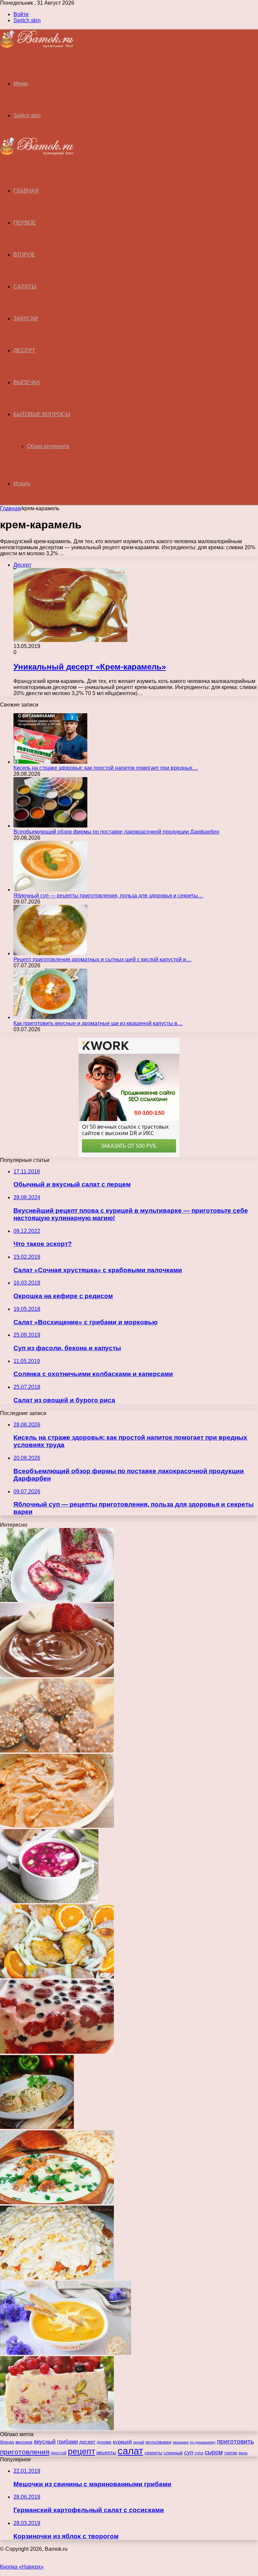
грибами (68, 2442)
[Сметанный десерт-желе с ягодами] (57, 2052)
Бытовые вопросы (42, 414)
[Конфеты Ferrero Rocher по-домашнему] (57, 1751)
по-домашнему (203, 2442)
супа (199, 2453)
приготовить (235, 2441)
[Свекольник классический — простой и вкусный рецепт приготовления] (49, 1901)
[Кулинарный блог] (37, 46)
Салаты (25, 287)
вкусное (24, 2442)
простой (59, 2453)
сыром (214, 2452)
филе (243, 2453)
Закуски (26, 318)
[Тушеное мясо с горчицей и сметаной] (57, 1826)
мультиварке (158, 2442)
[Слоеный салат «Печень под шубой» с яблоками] (57, 2278)
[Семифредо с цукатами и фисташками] (57, 2428)
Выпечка (27, 382)
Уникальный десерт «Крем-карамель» (90, 667)
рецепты (106, 2452)
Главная (10, 508)
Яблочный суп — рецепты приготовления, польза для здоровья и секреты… (108, 896)
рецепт (81, 2451)
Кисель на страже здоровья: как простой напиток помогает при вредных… (106, 768)
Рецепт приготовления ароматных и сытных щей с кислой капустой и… (102, 959)
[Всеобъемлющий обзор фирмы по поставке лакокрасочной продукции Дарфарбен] (50, 826)
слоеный (173, 2453)
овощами (181, 2442)
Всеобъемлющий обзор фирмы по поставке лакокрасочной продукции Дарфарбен (116, 832)
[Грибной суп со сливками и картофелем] (57, 2202)
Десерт (24, 350)
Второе (24, 255)
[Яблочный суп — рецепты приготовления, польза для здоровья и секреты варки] (50, 890)
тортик (231, 2453)
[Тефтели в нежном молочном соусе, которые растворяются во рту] (37, 2127)
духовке (104, 2442)
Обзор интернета (48, 446)
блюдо (7, 2442)
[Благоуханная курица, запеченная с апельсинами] (57, 1977)
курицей (122, 2442)
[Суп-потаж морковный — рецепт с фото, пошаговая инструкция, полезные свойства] (66, 2353)
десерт (87, 2442)
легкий (139, 2442)
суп (189, 2452)
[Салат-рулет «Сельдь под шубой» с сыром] (57, 1600)
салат (130, 2451)
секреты (153, 2453)
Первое (25, 223)
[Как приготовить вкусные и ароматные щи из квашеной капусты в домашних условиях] (50, 1017)
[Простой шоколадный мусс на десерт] (57, 1675)
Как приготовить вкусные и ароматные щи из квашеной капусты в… (98, 1023)
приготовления (25, 2452)
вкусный (45, 2442)
